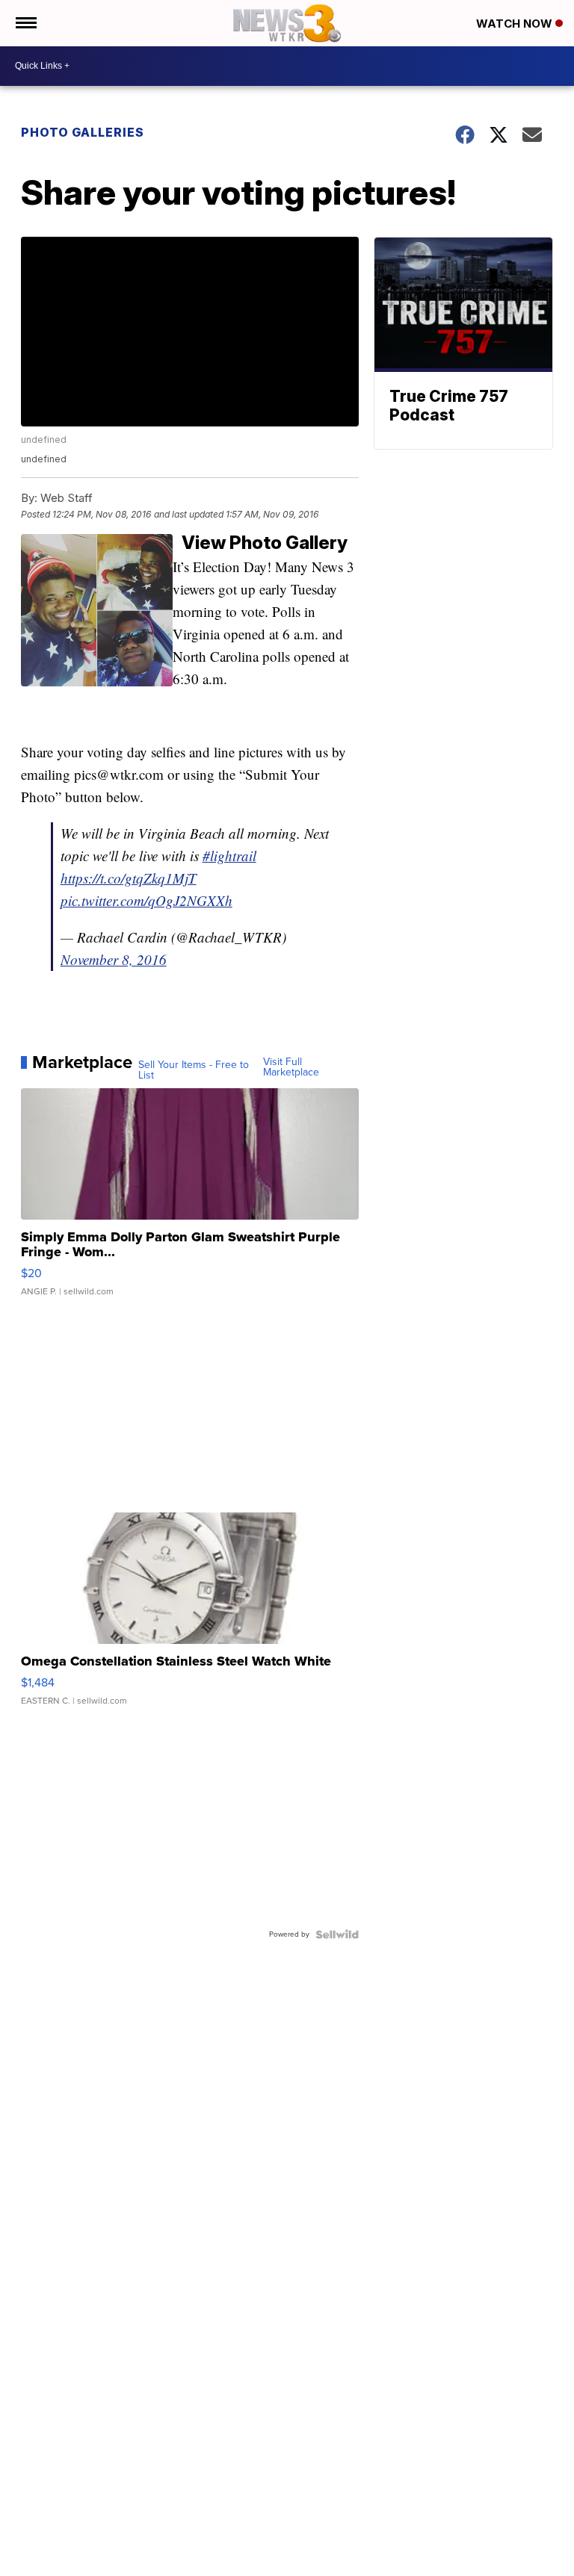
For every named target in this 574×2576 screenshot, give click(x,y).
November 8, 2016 (114, 959)
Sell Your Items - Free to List (194, 1070)
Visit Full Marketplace (291, 1067)
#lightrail (229, 856)
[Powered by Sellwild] (337, 1934)
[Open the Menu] (25, 23)
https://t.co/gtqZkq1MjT (129, 878)
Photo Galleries (83, 132)
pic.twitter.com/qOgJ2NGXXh (146, 900)
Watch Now (516, 24)
